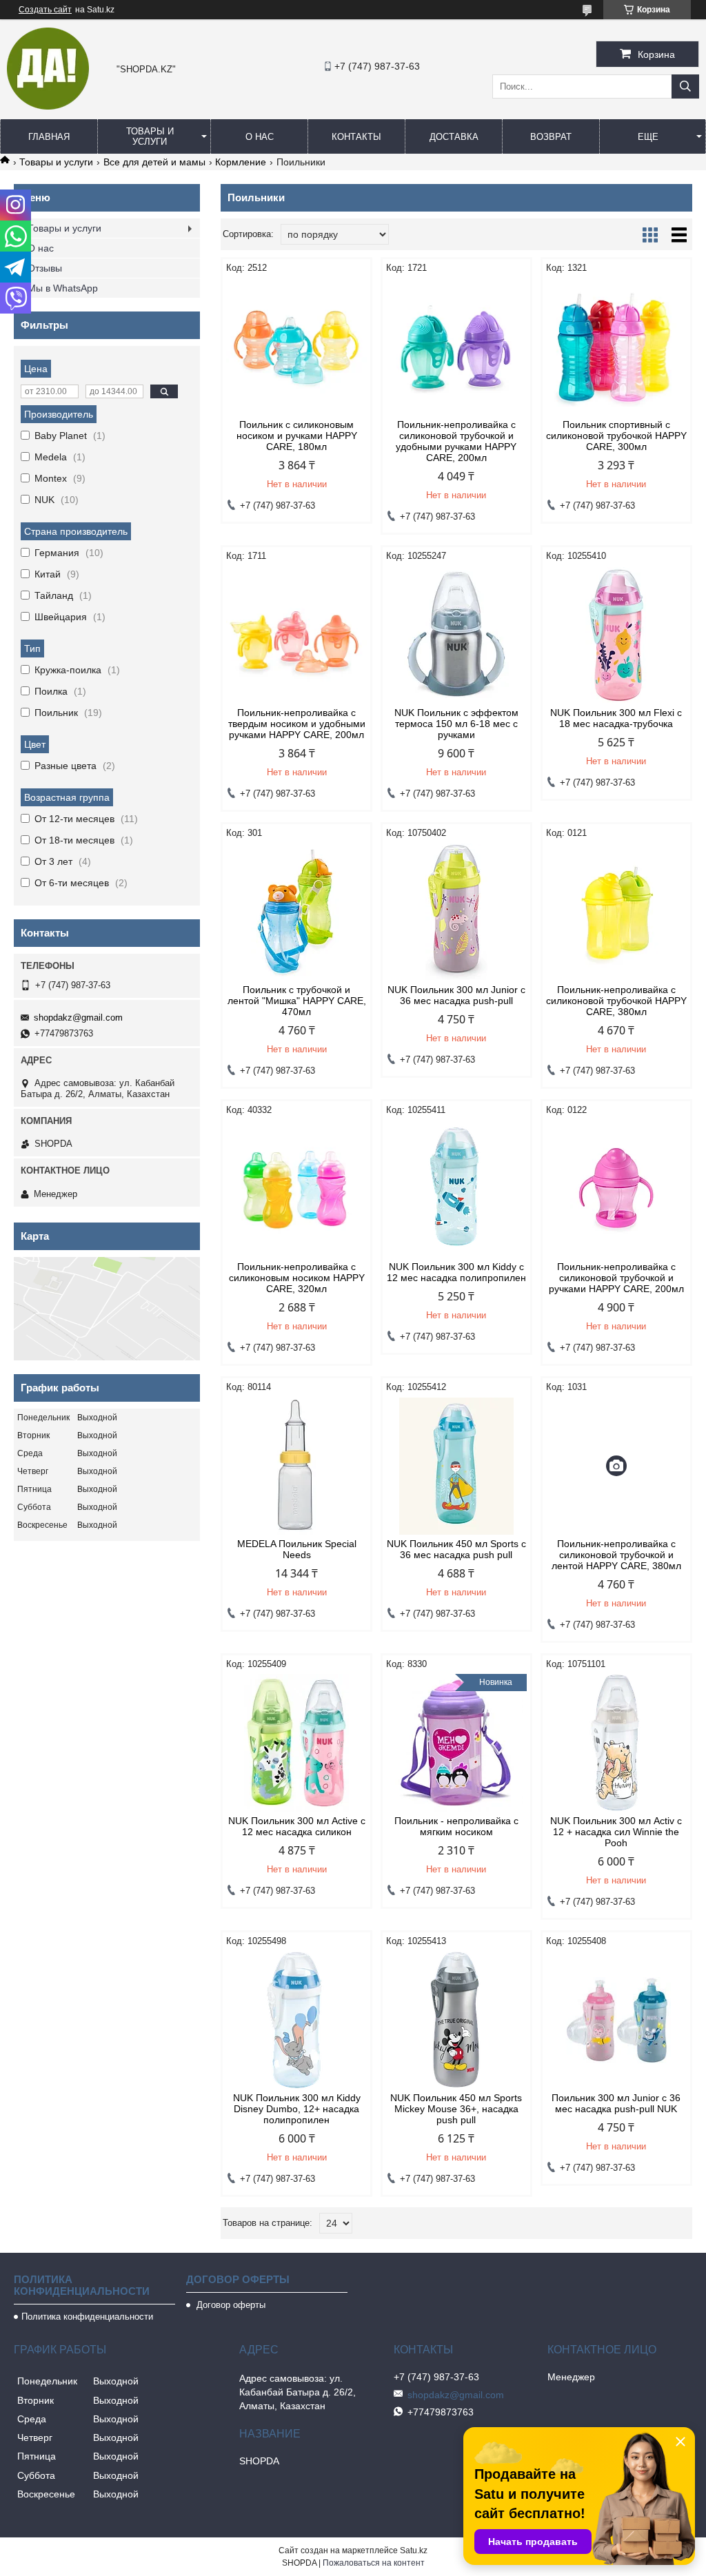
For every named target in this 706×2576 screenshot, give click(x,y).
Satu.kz (414, 2551)
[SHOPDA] (48, 106)
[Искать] (685, 86)
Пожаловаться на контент (374, 2563)
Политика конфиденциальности (87, 2317)
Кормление (241, 162)
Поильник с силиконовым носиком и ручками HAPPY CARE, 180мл (297, 436)
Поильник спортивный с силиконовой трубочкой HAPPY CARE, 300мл (616, 436)
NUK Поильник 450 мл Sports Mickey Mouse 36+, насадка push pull (456, 2109)
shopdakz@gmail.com (78, 1018)
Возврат (551, 137)
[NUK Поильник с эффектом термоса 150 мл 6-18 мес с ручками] (456, 635)
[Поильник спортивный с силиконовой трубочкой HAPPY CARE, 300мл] (616, 347)
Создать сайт (45, 10)
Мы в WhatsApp (63, 288)
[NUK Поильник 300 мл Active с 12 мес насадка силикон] (296, 1743)
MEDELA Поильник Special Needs (297, 1549)
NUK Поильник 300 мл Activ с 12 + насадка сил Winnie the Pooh (616, 1832)
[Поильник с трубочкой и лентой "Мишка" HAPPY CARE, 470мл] (296, 912)
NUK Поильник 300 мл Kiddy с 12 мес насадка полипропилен (456, 1272)
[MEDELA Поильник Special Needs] (296, 1466)
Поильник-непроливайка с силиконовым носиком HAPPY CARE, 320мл (297, 1278)
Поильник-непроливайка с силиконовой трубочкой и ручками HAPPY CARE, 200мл (616, 1278)
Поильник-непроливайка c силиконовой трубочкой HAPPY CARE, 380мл (616, 1001)
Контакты (356, 137)
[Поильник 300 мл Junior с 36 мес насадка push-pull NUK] (616, 2020)
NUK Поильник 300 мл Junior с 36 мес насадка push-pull (456, 995)
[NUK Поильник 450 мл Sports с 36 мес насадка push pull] (456, 1466)
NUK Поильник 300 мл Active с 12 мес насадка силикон (297, 1826)
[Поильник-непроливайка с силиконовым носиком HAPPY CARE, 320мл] (296, 1189)
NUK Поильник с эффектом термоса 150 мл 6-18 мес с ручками (456, 724)
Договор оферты (230, 2305)
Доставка (454, 137)
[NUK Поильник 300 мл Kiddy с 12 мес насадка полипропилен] (456, 1189)
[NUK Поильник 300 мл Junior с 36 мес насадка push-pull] (456, 912)
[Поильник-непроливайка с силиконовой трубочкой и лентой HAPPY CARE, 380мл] (616, 1466)
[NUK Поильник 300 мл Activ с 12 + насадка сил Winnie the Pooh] (616, 1743)
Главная (49, 137)
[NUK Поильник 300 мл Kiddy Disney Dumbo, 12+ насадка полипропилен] (296, 2020)
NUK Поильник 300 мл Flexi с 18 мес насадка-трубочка (616, 718)
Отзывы (45, 268)
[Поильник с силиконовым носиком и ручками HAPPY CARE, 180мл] (296, 347)
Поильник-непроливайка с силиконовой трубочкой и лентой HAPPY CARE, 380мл (616, 1555)
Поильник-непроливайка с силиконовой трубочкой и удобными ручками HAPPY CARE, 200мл (456, 441)
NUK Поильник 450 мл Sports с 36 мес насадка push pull (456, 1549)
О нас (260, 137)
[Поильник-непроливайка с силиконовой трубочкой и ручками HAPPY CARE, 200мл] (616, 1189)
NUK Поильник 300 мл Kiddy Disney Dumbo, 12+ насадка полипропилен (297, 2109)
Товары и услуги (150, 136)
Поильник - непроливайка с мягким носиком (456, 1826)
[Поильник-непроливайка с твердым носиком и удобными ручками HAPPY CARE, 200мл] (296, 635)
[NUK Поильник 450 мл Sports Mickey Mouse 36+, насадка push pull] (456, 2020)
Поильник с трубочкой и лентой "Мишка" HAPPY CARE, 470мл (297, 1001)
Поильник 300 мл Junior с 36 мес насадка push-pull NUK (616, 2103)
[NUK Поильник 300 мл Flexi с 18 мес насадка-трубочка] (616, 635)
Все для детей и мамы (154, 162)
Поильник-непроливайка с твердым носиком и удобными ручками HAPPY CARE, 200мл (297, 724)
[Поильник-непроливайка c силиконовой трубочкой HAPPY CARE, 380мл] (616, 912)
